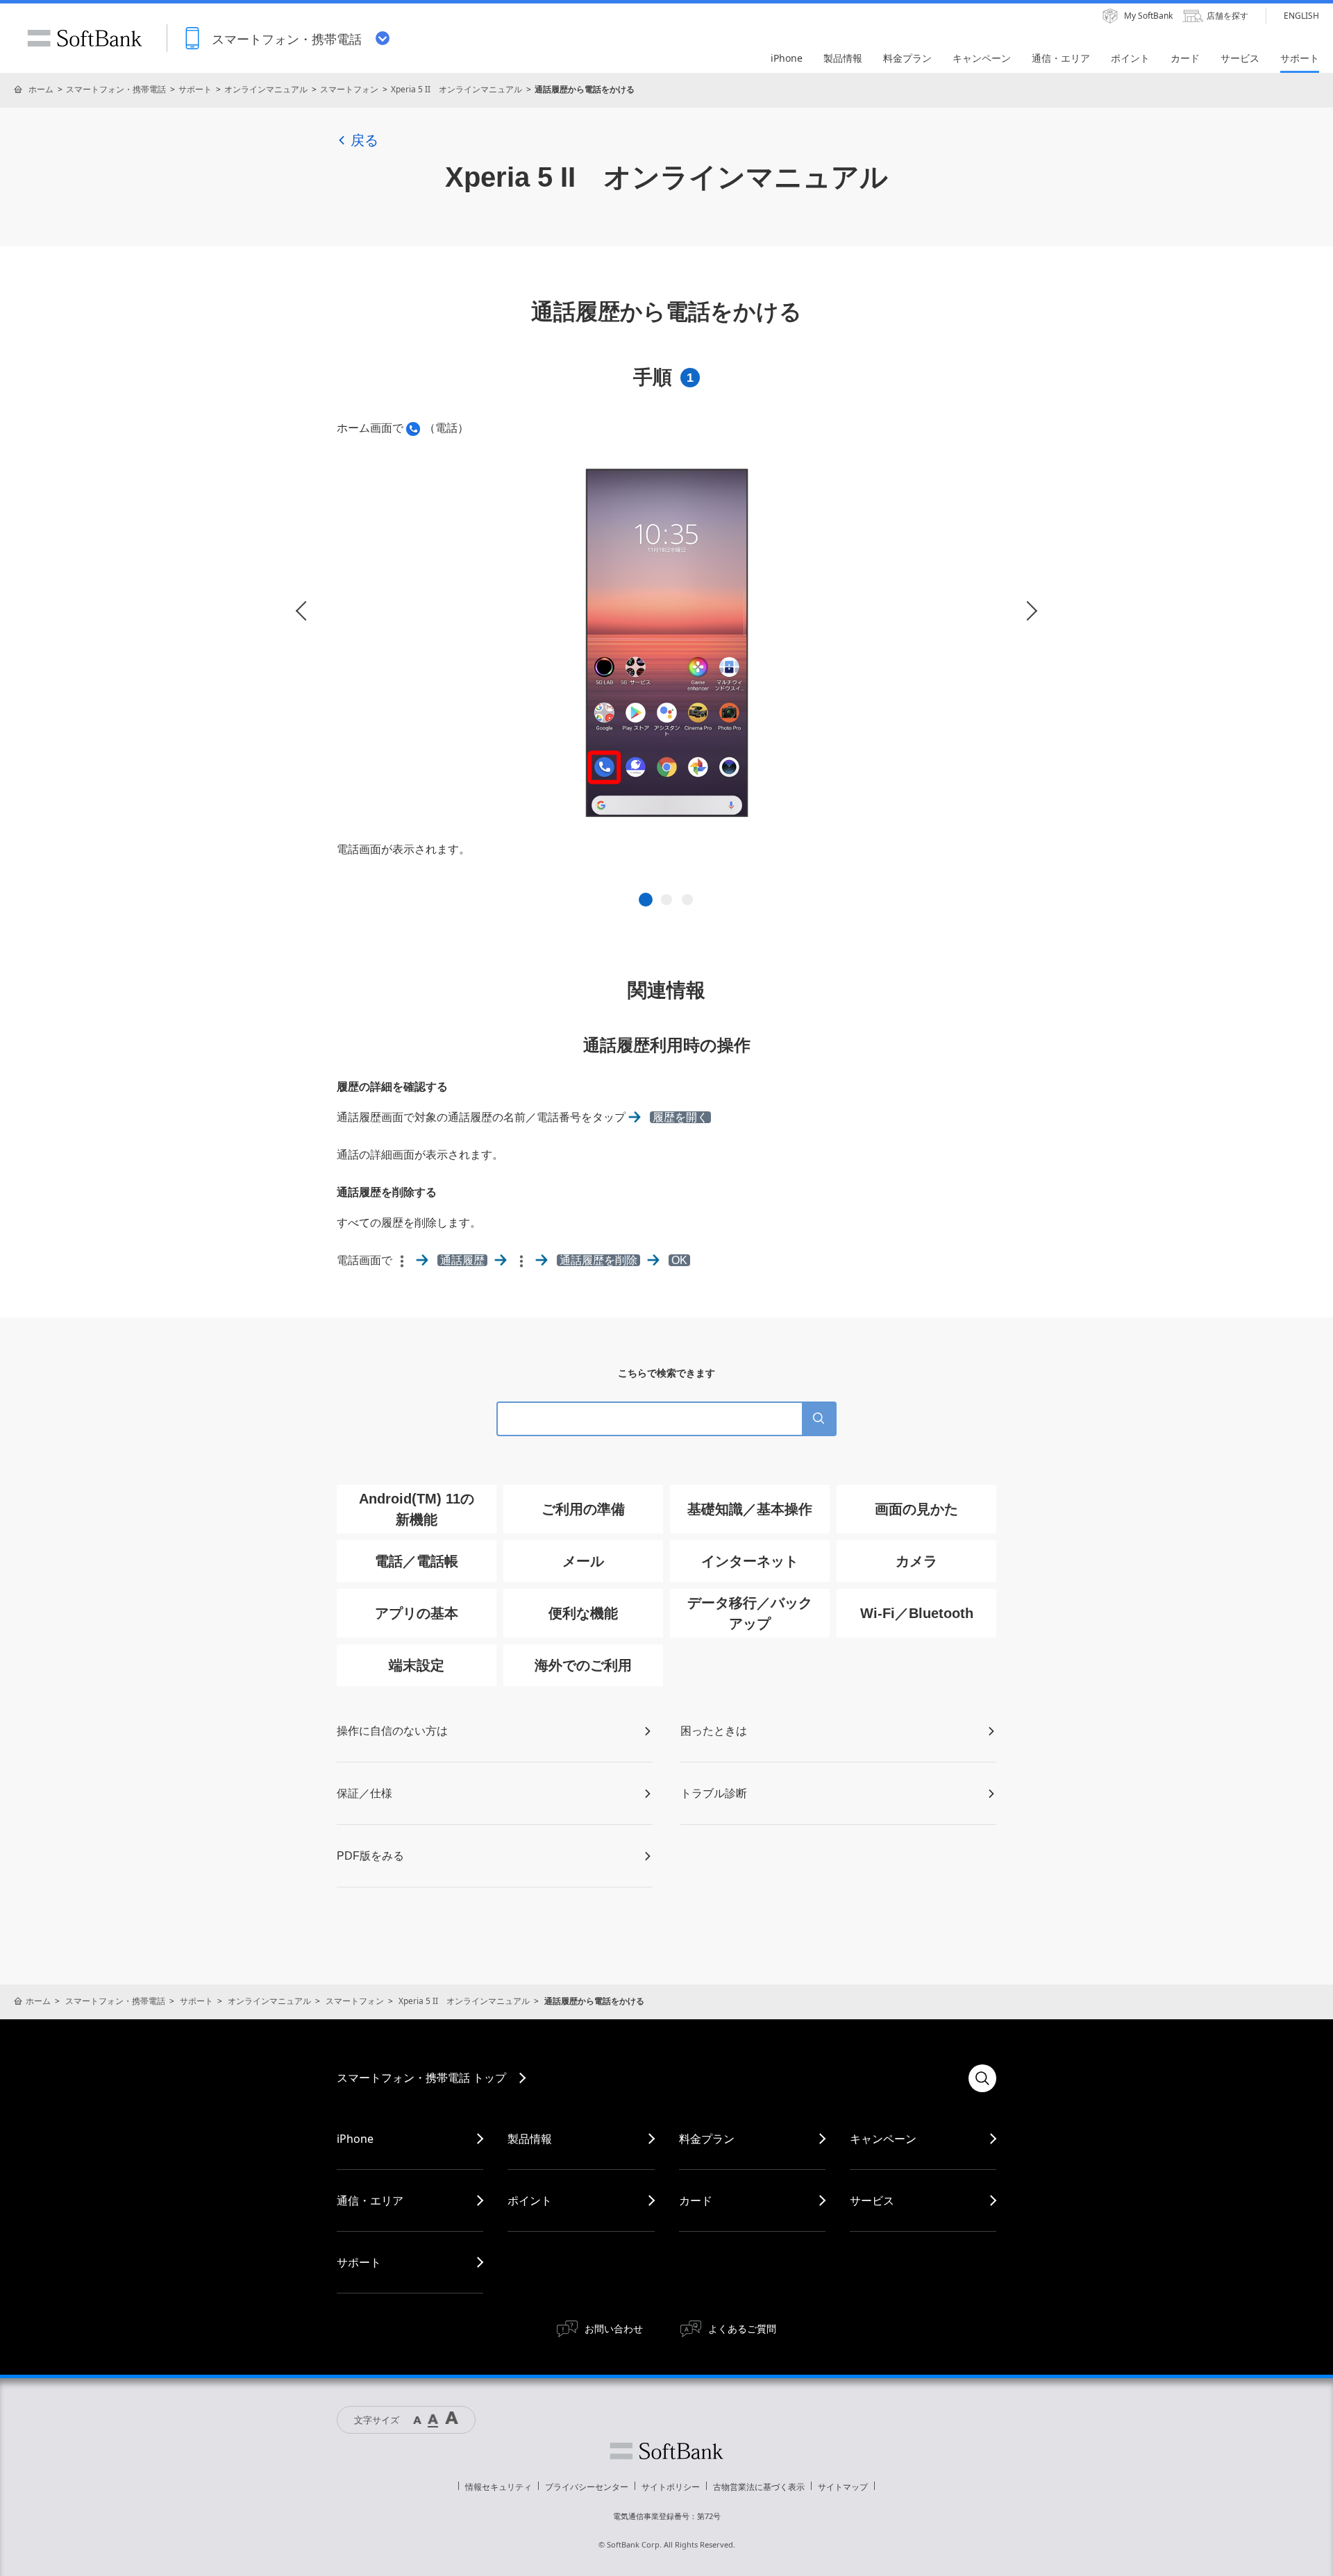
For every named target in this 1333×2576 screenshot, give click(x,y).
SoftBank (85, 38)
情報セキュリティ (498, 2487)
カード (696, 2200)
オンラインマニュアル (266, 89)
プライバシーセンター (587, 2487)
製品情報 (530, 2139)
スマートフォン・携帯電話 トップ (421, 2078)
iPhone (355, 2139)
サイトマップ (843, 2487)
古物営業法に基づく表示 (759, 2487)
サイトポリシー (671, 2487)
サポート (195, 89)
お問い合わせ (614, 2329)
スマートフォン (349, 89)
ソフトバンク (666, 2451)
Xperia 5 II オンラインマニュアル (456, 89)
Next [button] (1028, 611)
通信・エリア (370, 2200)
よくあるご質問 (742, 2329)
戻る (364, 140)
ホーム (41, 89)
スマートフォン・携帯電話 (116, 89)
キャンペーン (883, 2139)
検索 (982, 2078)
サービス (872, 2200)
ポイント (530, 2200)
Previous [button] (305, 611)
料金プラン (707, 2139)
